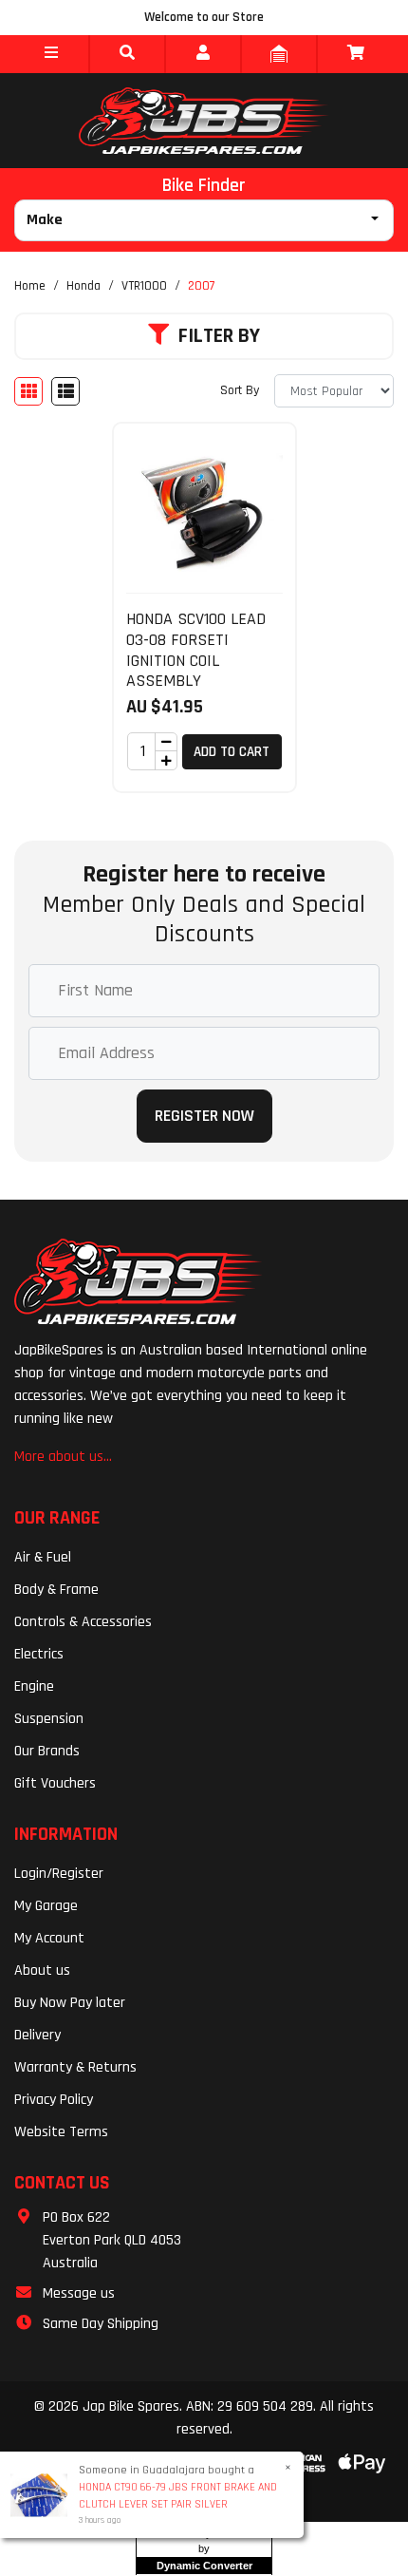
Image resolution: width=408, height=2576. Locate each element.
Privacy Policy (54, 2100)
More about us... (63, 1457)
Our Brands (47, 1751)
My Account (49, 1938)
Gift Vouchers (55, 1783)
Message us (79, 2293)
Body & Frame (56, 1590)
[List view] (65, 391)
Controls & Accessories (83, 1622)
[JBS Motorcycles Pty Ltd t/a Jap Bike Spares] (204, 121)
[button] (51, 54)
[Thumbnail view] (28, 391)
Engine (34, 1686)
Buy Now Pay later (70, 2003)
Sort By (240, 390)
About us (42, 1970)
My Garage (46, 1906)
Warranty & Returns (75, 2067)
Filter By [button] (219, 336)
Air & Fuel (43, 1557)
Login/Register (59, 1874)
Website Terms (61, 2132)
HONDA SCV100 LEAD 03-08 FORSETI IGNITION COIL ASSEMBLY (196, 650)
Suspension (49, 1719)
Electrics (39, 1654)
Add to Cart (232, 752)
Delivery (37, 2035)
